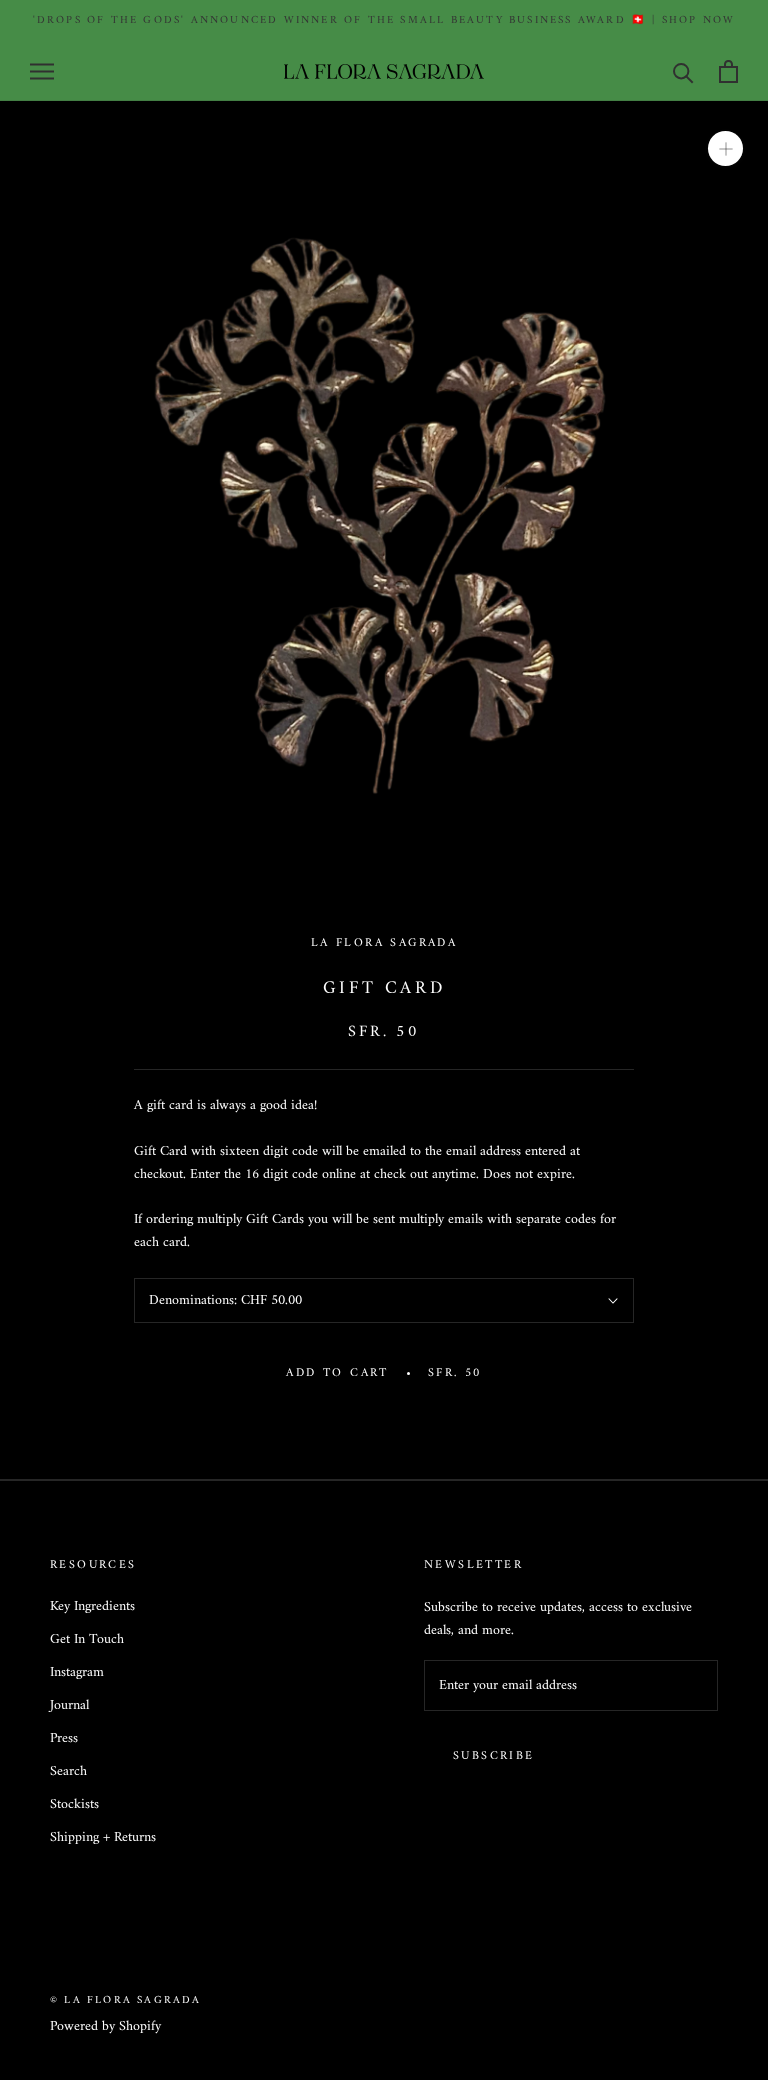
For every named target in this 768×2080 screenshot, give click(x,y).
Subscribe (494, 1756)
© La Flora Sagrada (126, 2000)
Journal (69, 1705)
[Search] (683, 71)
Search (68, 1771)
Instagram (77, 1672)
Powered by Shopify (105, 2026)
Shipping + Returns (103, 1837)
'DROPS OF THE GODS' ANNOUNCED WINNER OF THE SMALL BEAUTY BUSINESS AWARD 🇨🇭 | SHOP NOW (384, 20)
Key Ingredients (92, 1606)
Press (64, 1738)
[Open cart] (728, 71)
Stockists (74, 1804)
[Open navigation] (42, 71)
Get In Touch (87, 1639)
